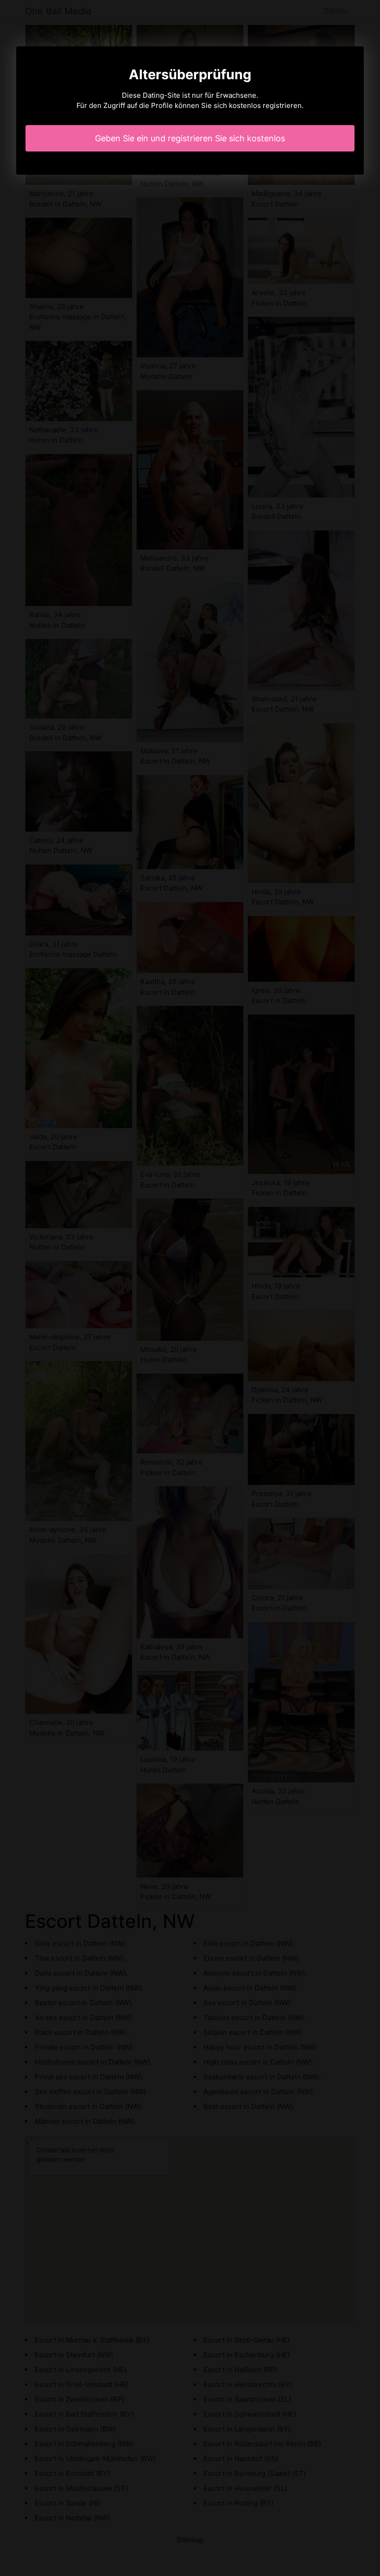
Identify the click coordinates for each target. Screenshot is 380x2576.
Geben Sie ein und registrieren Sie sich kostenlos (190, 138)
